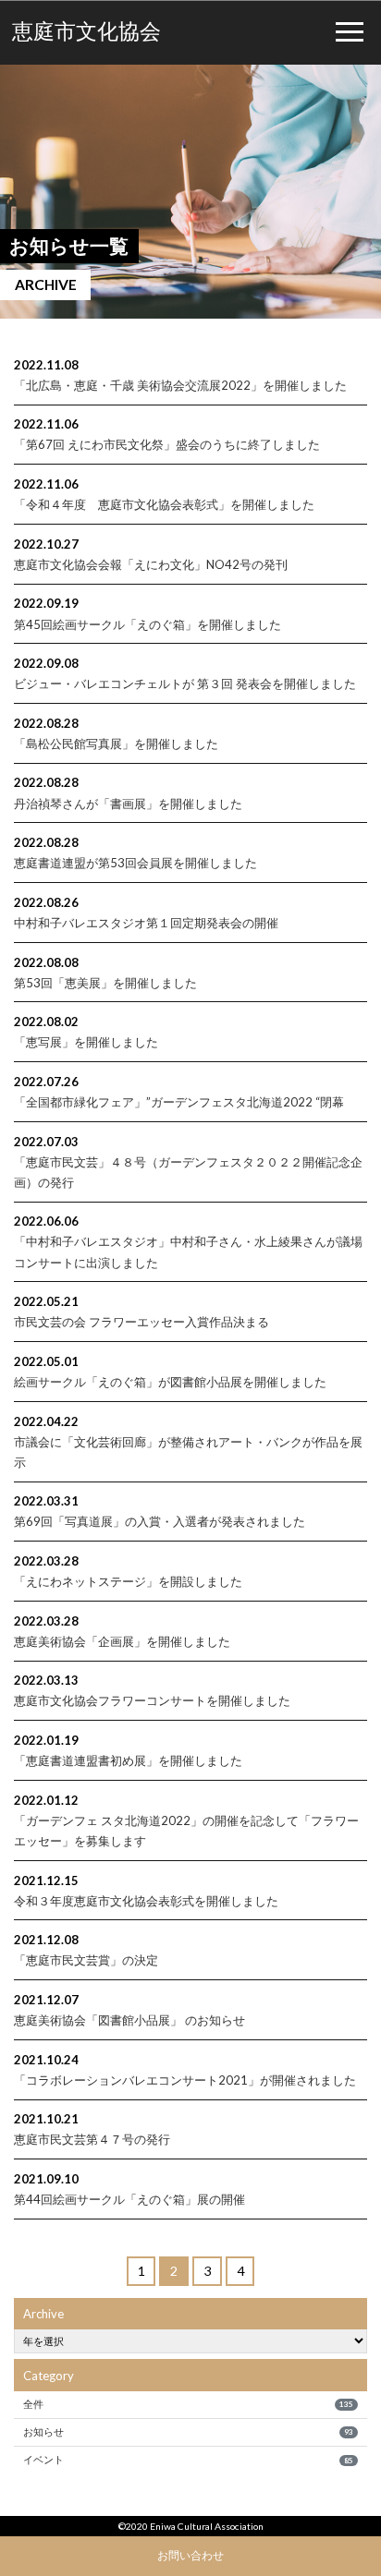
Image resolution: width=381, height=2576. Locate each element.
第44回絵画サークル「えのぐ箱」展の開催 (129, 2199)
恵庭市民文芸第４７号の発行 (92, 2139)
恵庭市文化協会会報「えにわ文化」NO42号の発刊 (151, 564)
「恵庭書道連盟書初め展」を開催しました (128, 1760)
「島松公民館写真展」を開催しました (116, 744)
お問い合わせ (190, 2555)
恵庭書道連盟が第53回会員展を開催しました (135, 863)
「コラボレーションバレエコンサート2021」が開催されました (185, 2080)
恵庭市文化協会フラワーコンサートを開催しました (152, 1700)
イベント (188, 2459)
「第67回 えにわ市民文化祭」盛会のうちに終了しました (167, 444)
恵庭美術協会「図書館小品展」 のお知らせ (129, 2020)
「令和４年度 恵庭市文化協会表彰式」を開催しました (164, 504)
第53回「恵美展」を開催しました (105, 983)
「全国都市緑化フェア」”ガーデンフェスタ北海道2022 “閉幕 (179, 1102)
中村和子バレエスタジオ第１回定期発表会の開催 (146, 923)
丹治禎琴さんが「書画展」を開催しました (128, 804)
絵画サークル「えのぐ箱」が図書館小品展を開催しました (170, 1382)
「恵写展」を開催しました (86, 1042)
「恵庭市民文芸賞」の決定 (86, 1960)
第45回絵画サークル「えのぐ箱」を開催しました (147, 624)
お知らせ (188, 2431)
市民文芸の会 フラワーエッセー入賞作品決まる (141, 1322)
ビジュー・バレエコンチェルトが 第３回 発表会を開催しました (185, 683)
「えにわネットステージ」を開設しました (128, 1581)
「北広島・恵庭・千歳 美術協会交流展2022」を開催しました (180, 385)
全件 (188, 2404)
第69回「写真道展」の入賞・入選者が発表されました (160, 1521)
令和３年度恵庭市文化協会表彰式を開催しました (146, 1901)
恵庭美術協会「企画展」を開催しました (122, 1641)
